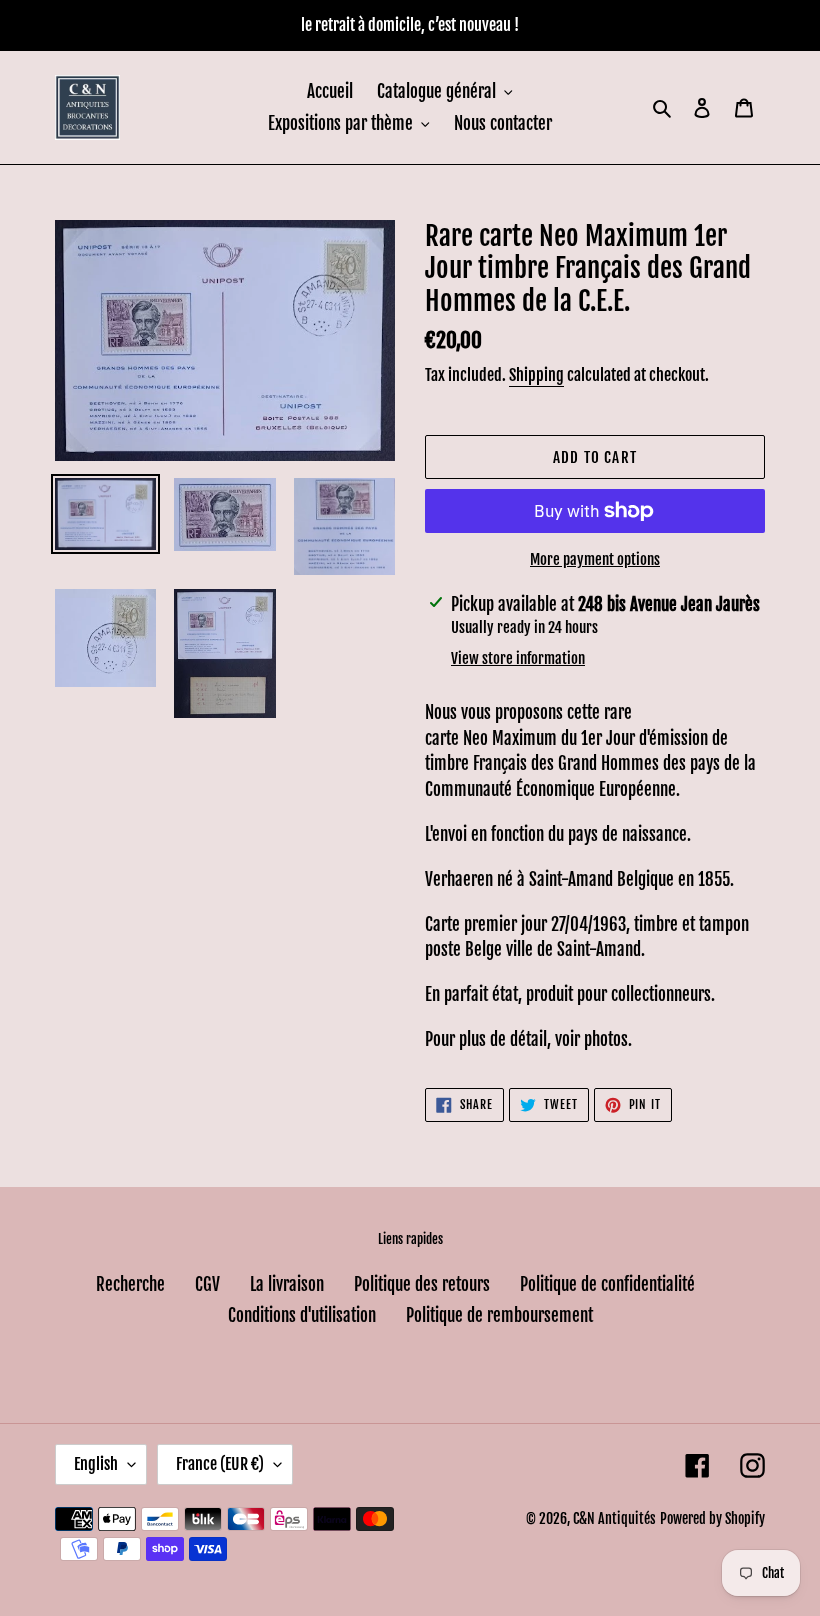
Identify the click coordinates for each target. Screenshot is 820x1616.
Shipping (536, 375)
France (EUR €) (220, 1464)
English (96, 1464)
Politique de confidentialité (607, 1284)
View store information (518, 658)
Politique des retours (422, 1284)
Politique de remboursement (499, 1315)
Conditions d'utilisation (302, 1315)
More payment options (595, 559)
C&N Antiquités (614, 1518)
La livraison (287, 1284)
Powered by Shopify (712, 1518)
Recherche (130, 1284)
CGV (207, 1284)
